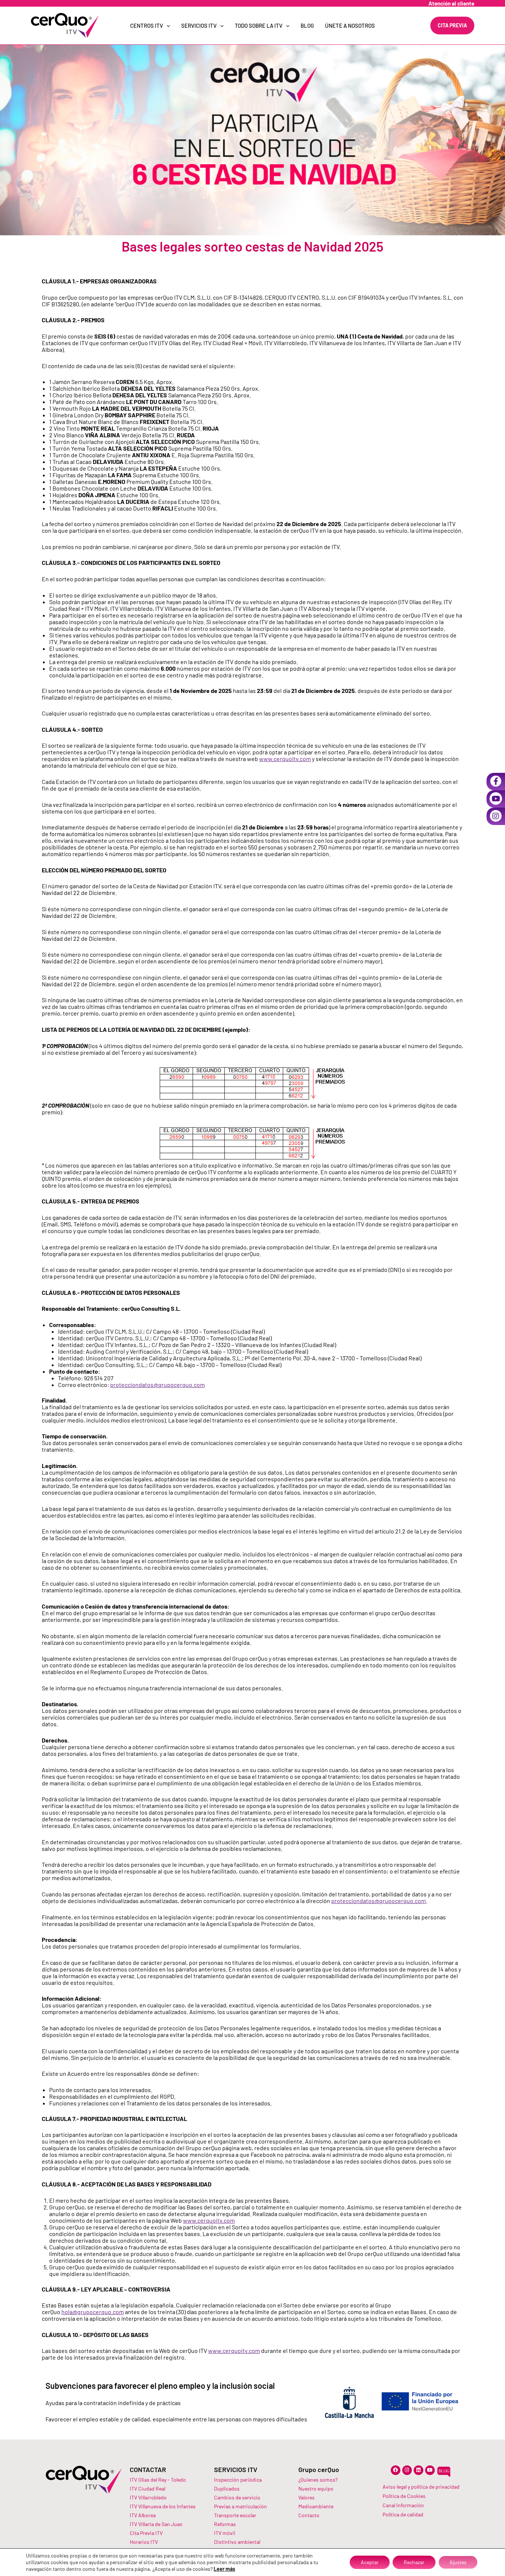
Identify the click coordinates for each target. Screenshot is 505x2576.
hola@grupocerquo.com (93, 2312)
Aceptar (370, 2562)
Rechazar (414, 2562)
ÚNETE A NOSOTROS (350, 26)
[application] (167, 26)
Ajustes (458, 2562)
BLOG (307, 26)
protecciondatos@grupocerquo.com (157, 1385)
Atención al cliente (451, 3)
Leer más (224, 2569)
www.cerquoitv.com (285, 759)
